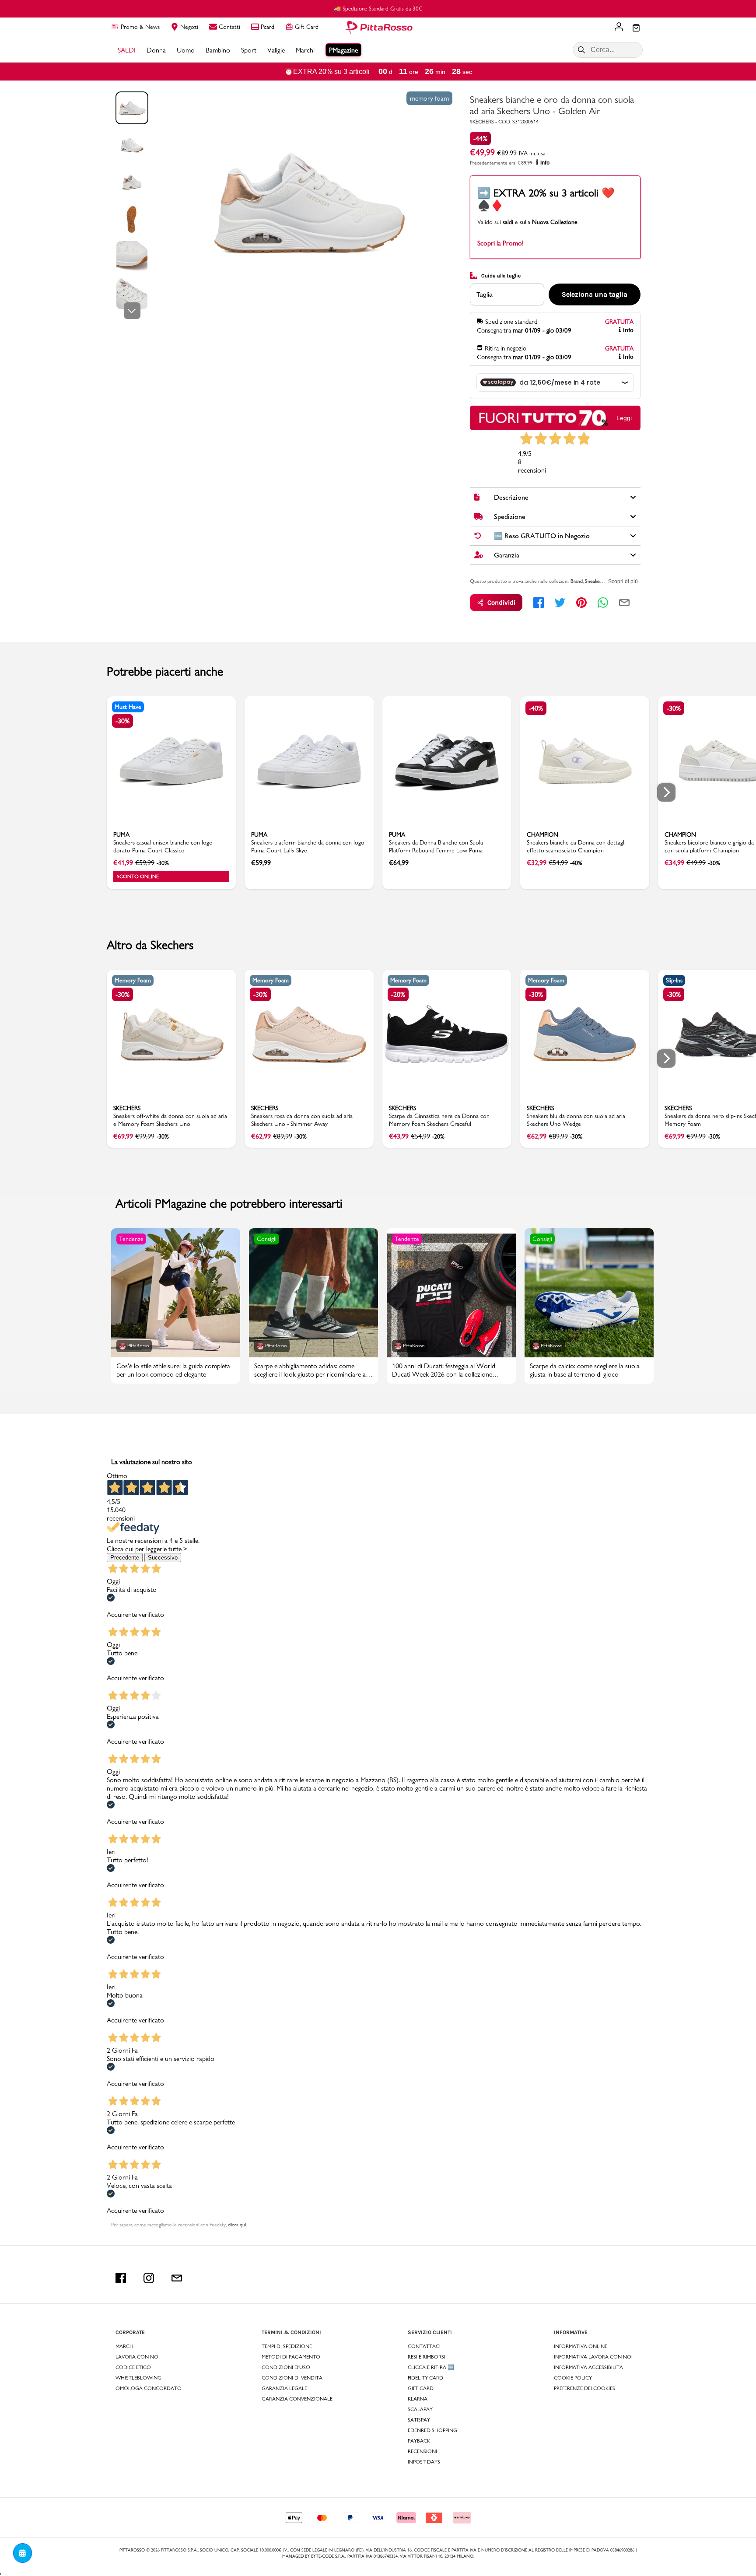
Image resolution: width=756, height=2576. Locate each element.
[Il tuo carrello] (636, 28)
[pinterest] (581, 603)
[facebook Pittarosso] (121, 2278)
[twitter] (560, 603)
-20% (398, 994)
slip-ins (674, 980)
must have (128, 707)
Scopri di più (623, 582)
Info (545, 163)
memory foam (429, 98)
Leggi (624, 418)
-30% (122, 721)
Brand (577, 581)
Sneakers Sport (601, 581)
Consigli (267, 1239)
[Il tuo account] (619, 28)
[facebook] (539, 603)
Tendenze (131, 1239)
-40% (536, 708)
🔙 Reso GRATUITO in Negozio (378, 8)
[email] (624, 603)
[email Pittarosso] (177, 2278)
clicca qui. (237, 2225)
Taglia (485, 294)
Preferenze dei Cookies (584, 2388)
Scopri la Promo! (500, 243)
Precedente (125, 1558)
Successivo (163, 1558)
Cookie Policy (573, 2378)
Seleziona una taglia (595, 294)
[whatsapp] (603, 603)
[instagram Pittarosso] (149, 2278)
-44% (480, 138)
